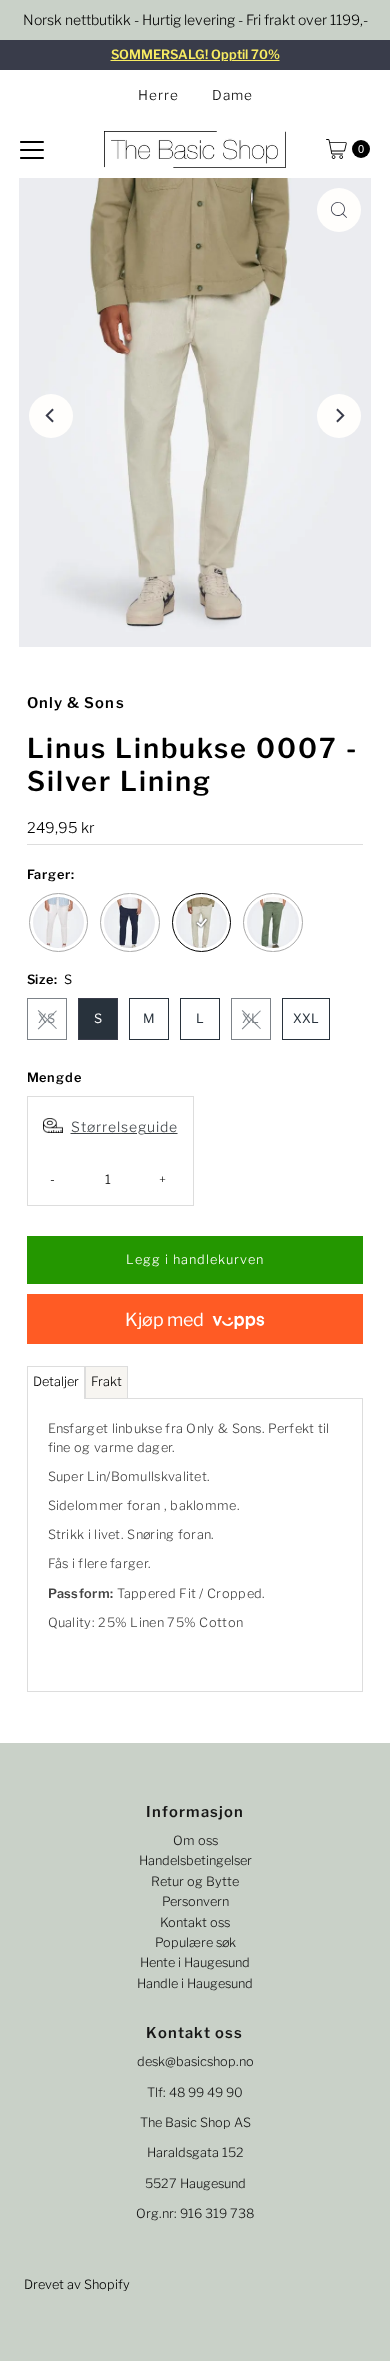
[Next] (339, 416)
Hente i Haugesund (195, 1962)
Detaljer (56, 1381)
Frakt (106, 1381)
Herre (158, 95)
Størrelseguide (124, 1126)
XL (250, 1018)
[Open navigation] (32, 149)
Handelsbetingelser (195, 1860)
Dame (232, 95)
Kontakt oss (195, 1922)
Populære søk (195, 1942)
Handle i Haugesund (195, 1983)
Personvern (195, 1901)
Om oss (195, 1840)
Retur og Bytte (195, 1881)
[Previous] (51, 416)
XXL (306, 1018)
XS (46, 1018)
